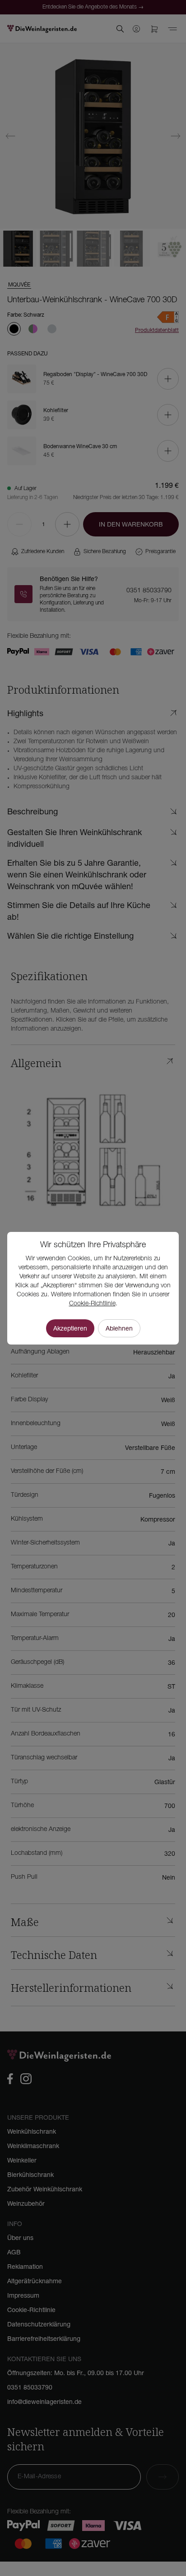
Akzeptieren (70, 1328)
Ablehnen (119, 1328)
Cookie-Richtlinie (92, 1304)
